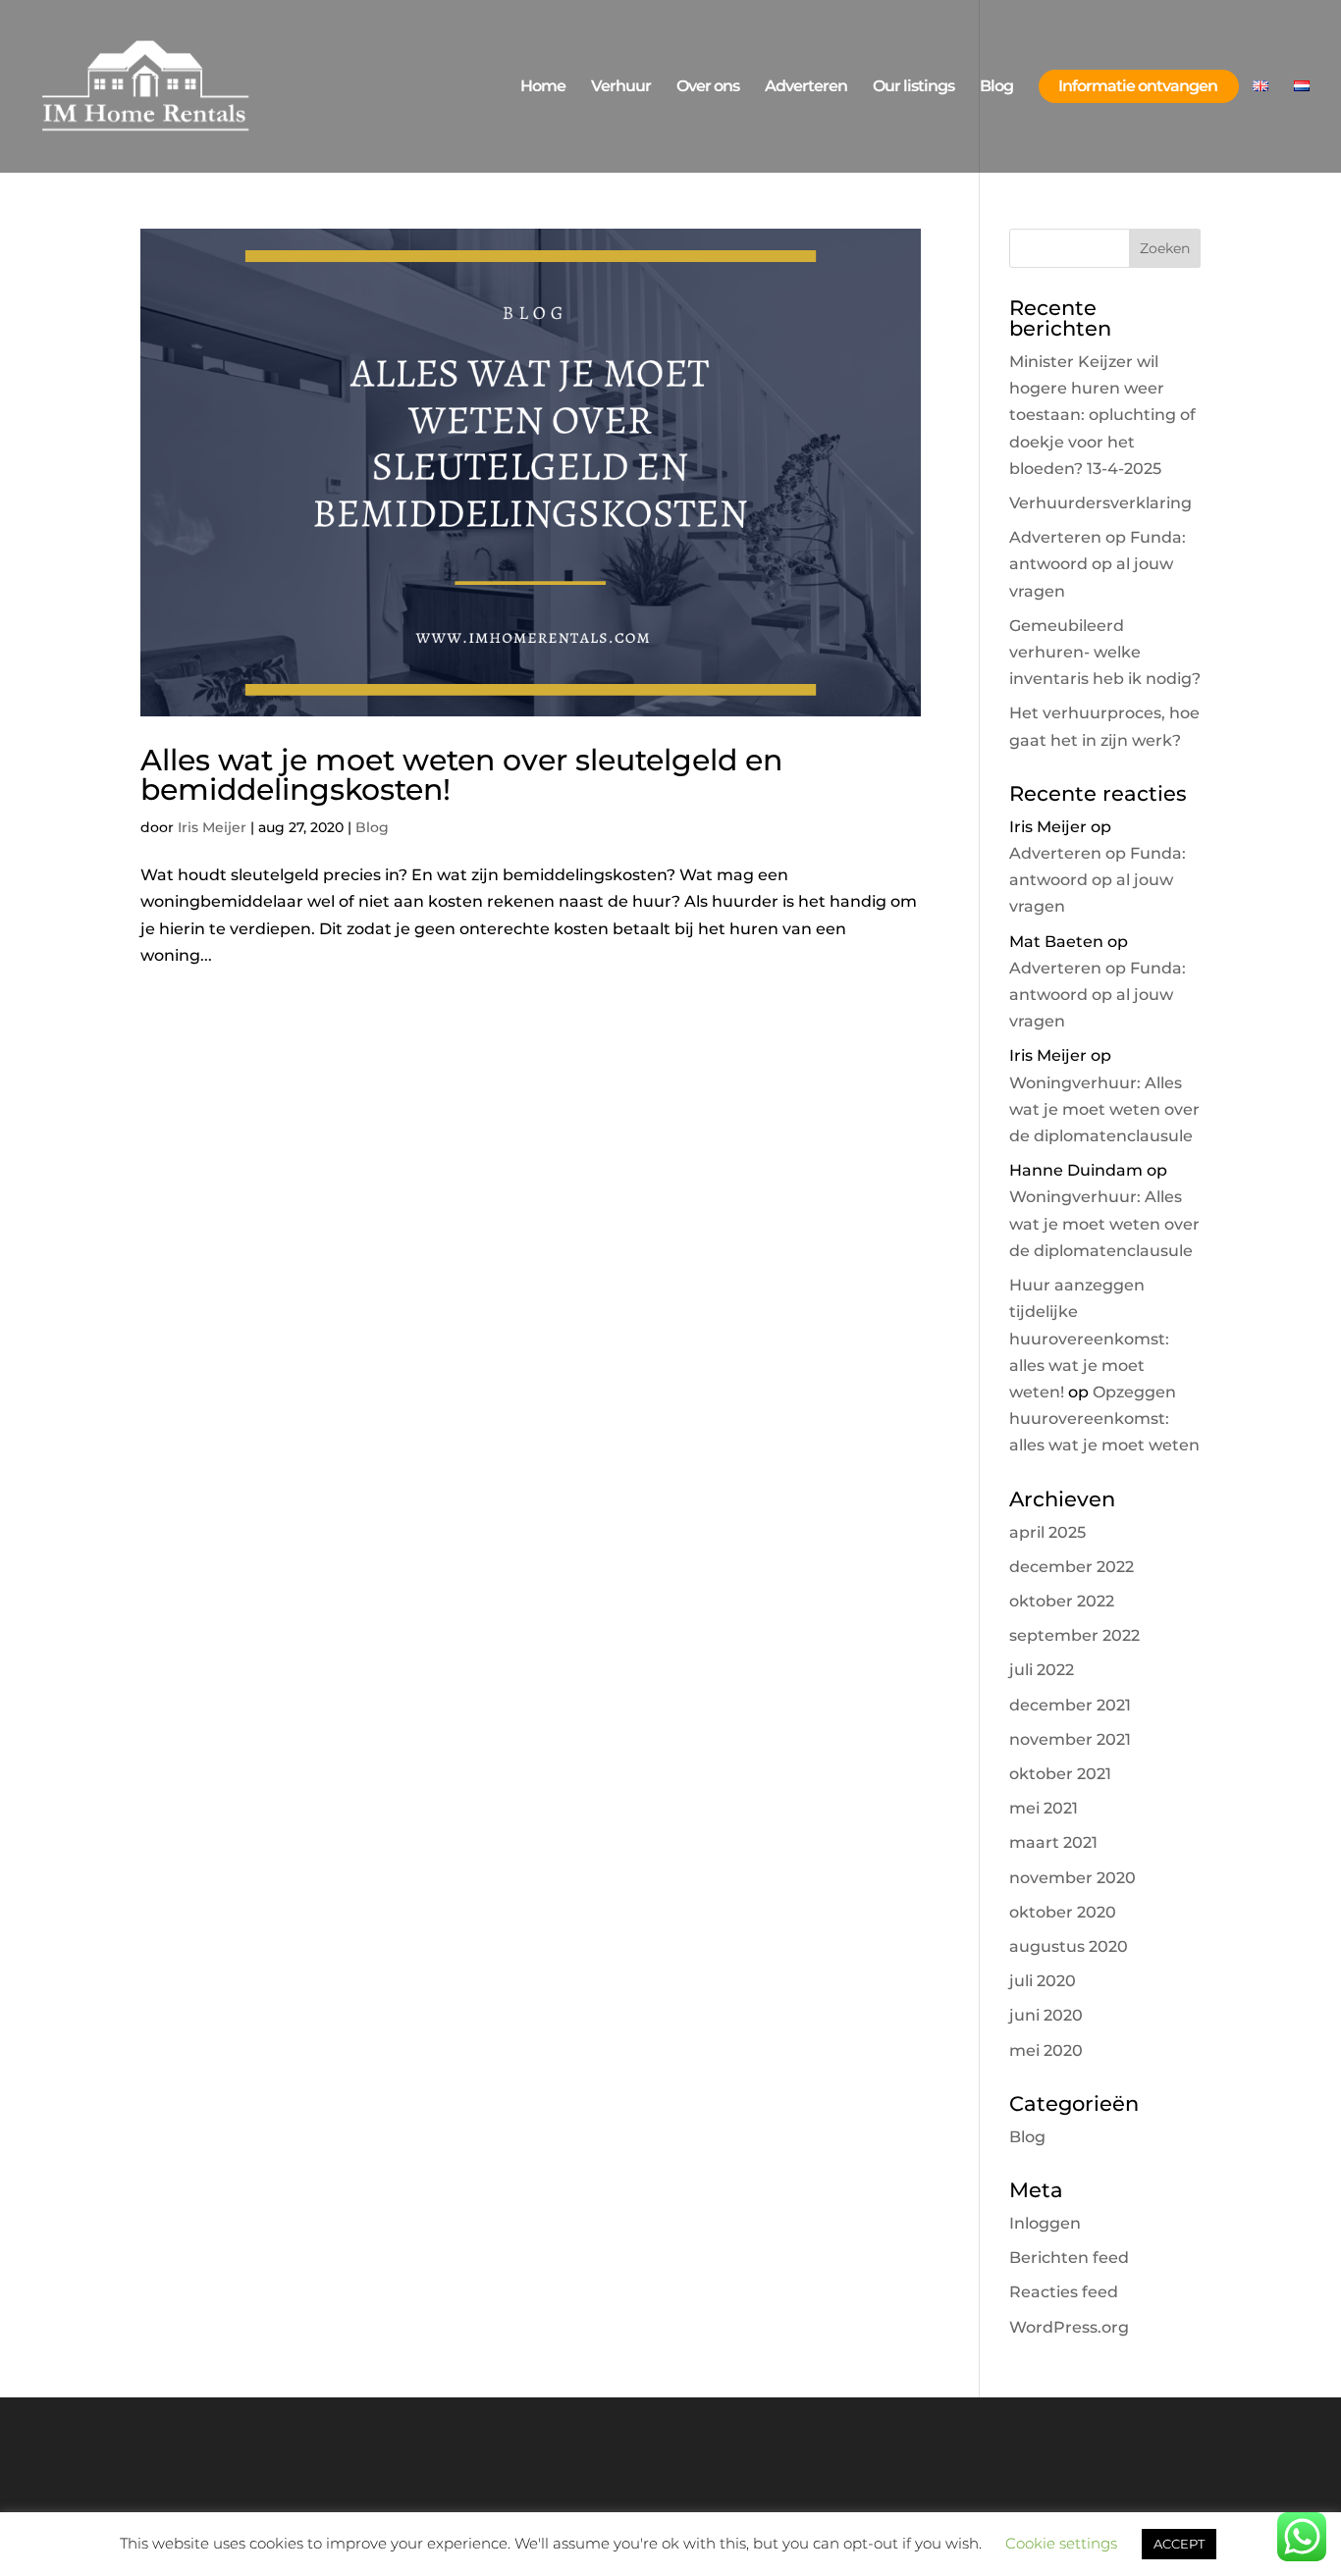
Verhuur (621, 86)
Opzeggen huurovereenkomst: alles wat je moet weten (1104, 1419)
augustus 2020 (1069, 1946)
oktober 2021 (1060, 1774)
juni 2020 (1046, 2015)
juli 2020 (1043, 1981)
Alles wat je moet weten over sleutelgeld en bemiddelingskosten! (461, 775)
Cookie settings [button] (1061, 2543)
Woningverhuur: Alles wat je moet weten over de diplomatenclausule (1104, 1109)
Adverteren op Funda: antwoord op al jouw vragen (1098, 564)
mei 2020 (1046, 2050)
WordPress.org (1069, 2327)
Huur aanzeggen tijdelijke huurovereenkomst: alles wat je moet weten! (1089, 1339)
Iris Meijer (212, 827)
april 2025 (1047, 1532)
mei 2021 (1044, 1808)
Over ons (708, 86)
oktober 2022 (1062, 1601)
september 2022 (1074, 1635)
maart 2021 (1053, 1842)
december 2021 (1070, 1705)
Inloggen (1045, 2223)
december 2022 (1072, 1567)
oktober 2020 (1063, 1912)
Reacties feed (1064, 2292)
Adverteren (806, 86)
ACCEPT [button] (1179, 2544)
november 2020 (1073, 1878)
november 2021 (1070, 1739)
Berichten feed (1069, 2258)
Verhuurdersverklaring (1100, 503)
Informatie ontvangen (1138, 86)
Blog (996, 86)
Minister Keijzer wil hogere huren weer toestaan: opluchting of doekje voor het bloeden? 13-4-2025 (1102, 415)
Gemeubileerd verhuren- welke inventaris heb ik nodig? (1105, 652)
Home (543, 86)
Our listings (913, 86)
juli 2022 (1042, 1670)
